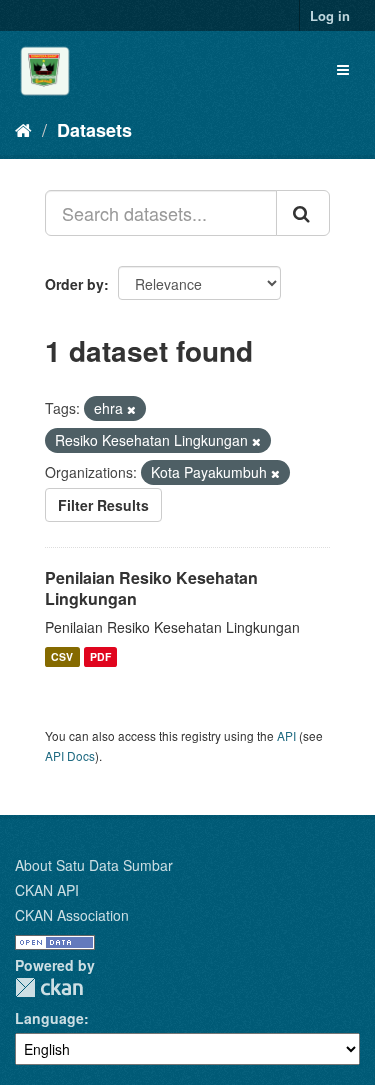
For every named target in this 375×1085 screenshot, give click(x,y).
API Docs (70, 755)
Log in (330, 15)
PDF (100, 656)
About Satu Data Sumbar (94, 865)
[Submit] (303, 213)
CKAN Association (72, 915)
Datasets (94, 130)
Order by (74, 284)
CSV (62, 656)
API (286, 735)
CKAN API (47, 890)
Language (49, 1018)
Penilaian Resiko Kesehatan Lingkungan (151, 588)
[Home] (23, 129)
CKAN (49, 987)
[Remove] (131, 409)
